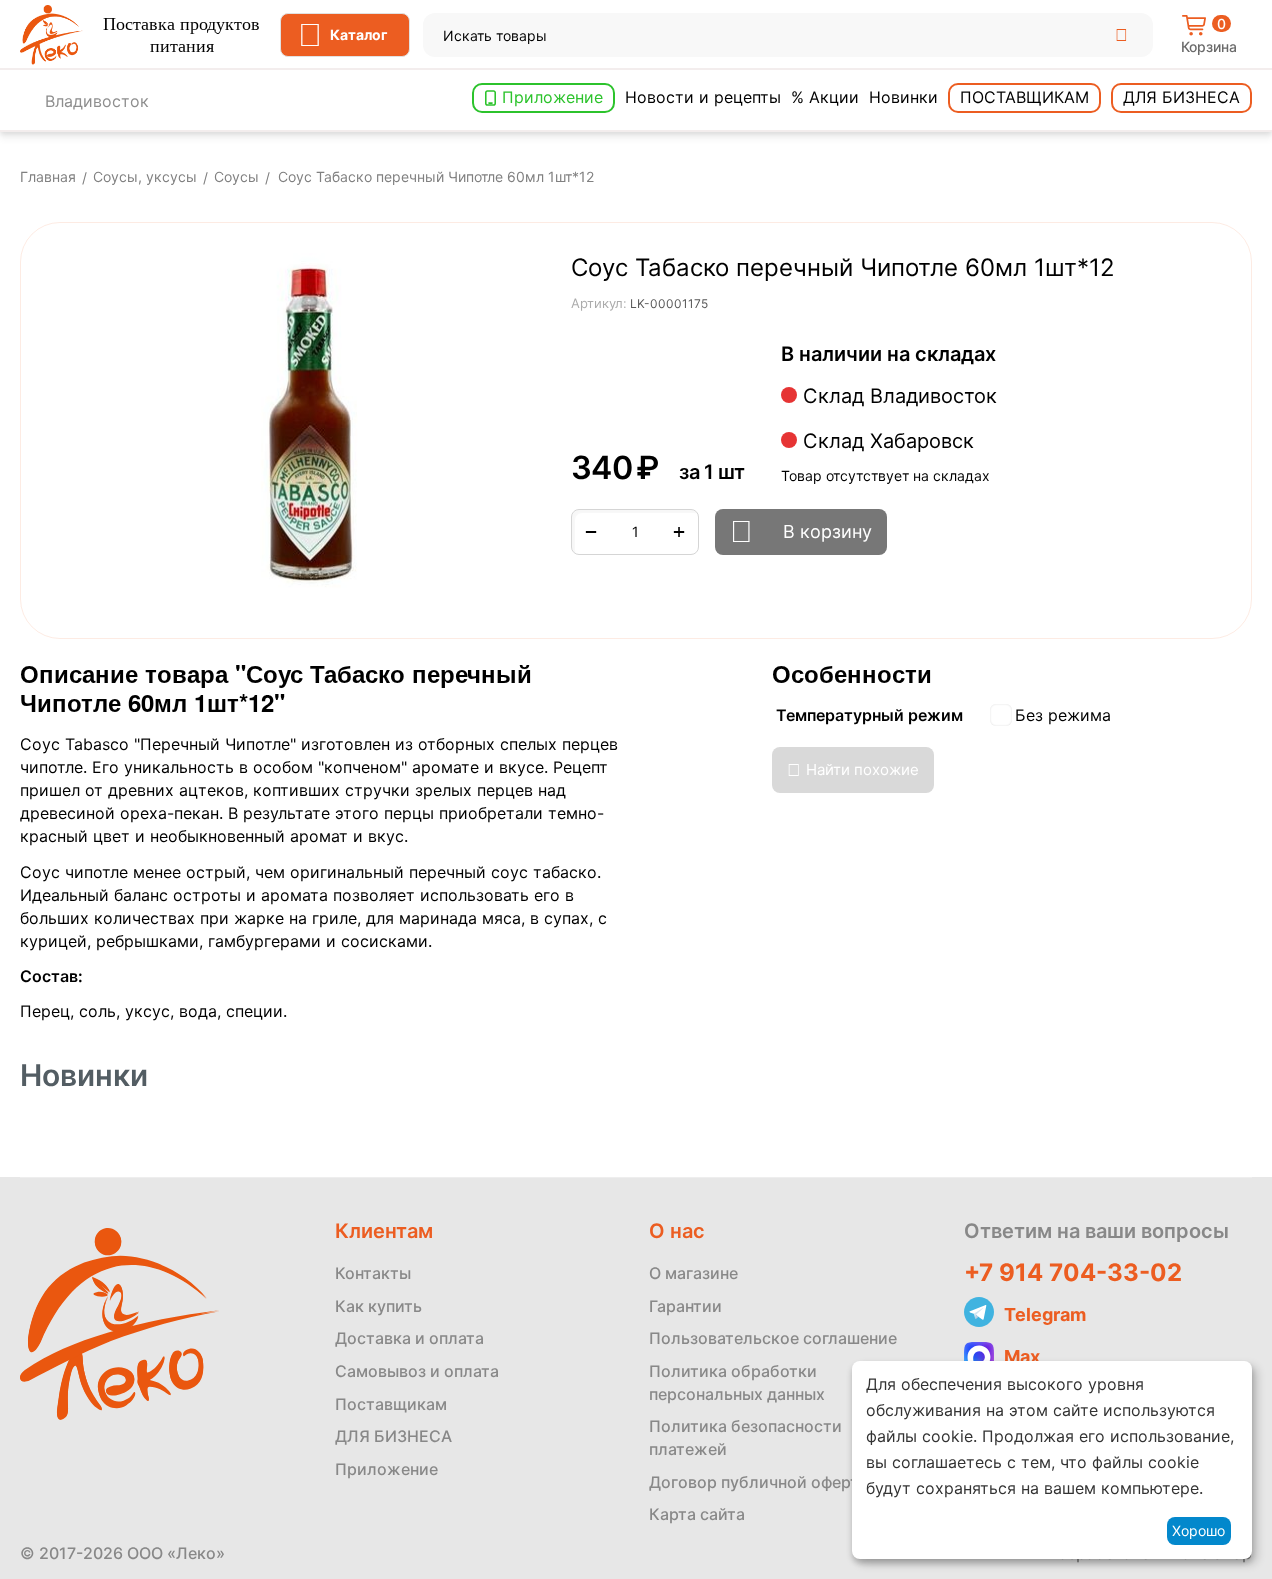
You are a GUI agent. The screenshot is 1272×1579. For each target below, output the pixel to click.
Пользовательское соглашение (773, 1338)
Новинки (903, 97)
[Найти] (1121, 35)
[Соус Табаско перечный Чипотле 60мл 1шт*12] (311, 424)
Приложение (552, 97)
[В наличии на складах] (1006, 355)
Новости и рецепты (703, 97)
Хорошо (1198, 1530)
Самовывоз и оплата (417, 1371)
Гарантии (685, 1306)
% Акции (825, 97)
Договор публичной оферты (760, 1482)
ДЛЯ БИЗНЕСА (393, 1436)
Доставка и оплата (409, 1338)
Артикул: (599, 303)
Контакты (373, 1273)
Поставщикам (1024, 97)
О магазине (693, 1273)
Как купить (378, 1306)
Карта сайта (697, 1514)
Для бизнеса (1181, 97)
